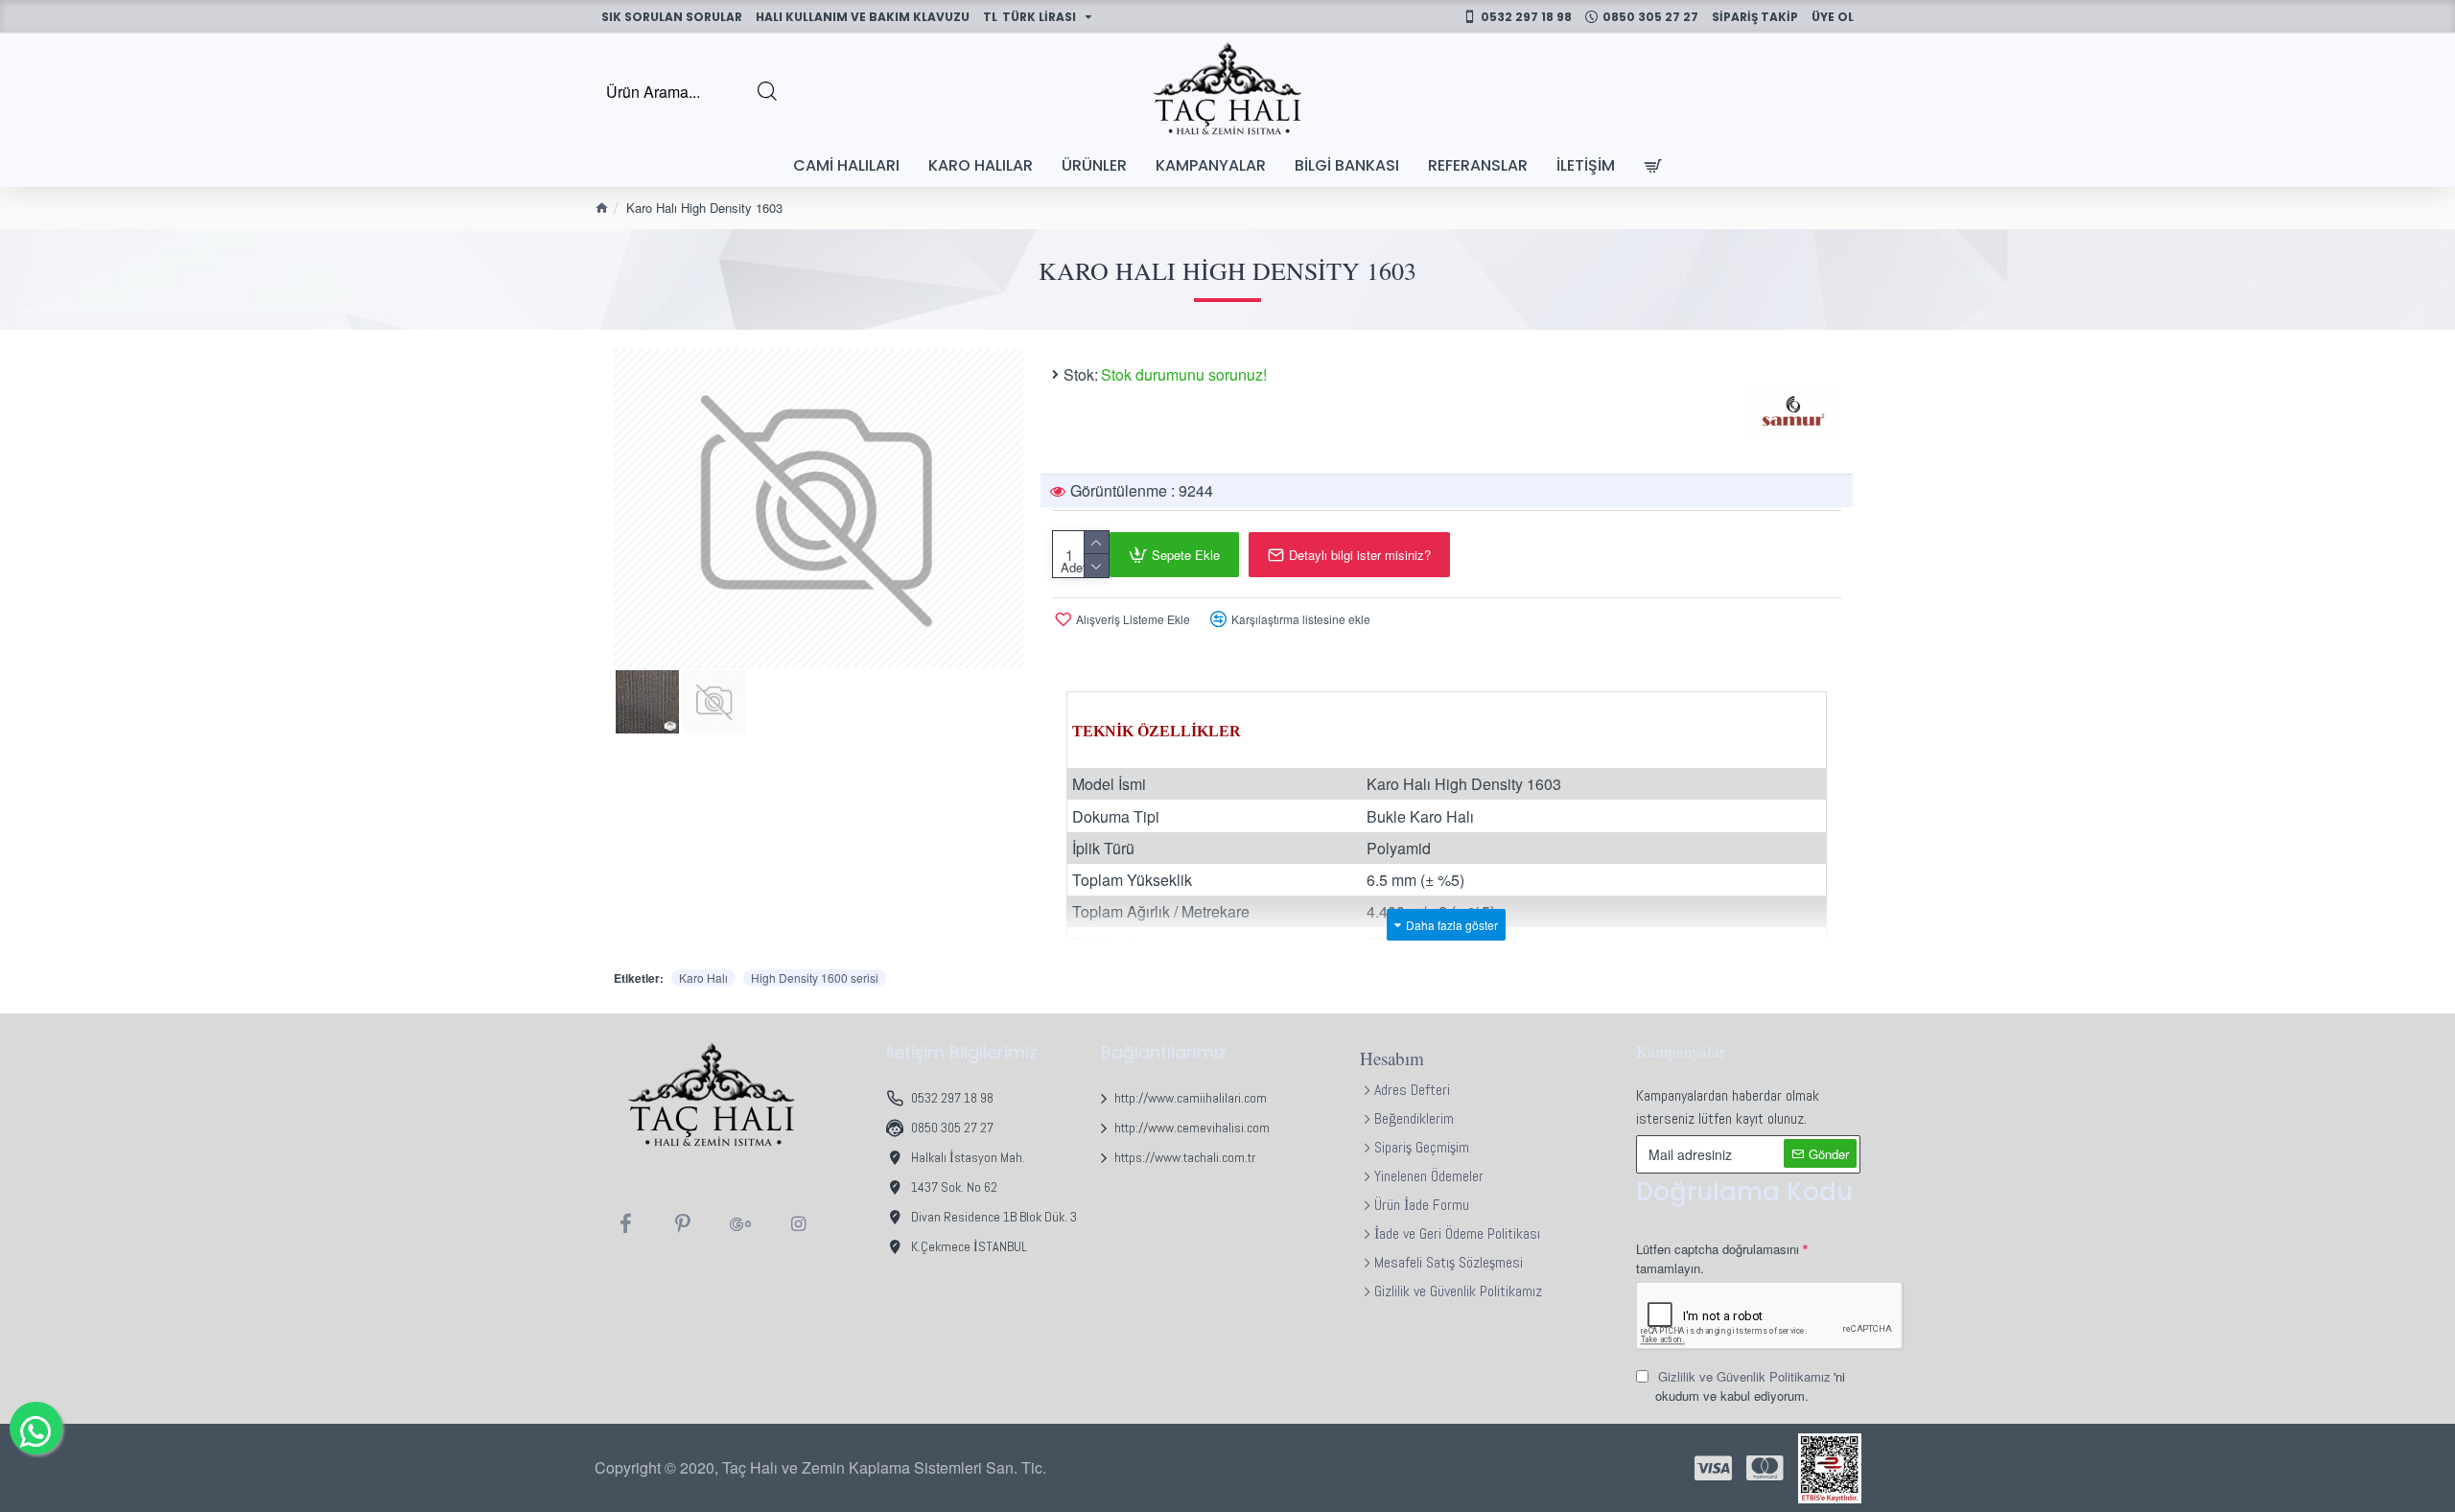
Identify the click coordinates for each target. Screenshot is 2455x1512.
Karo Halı (703, 977)
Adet (1074, 567)
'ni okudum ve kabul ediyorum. (1750, 1386)
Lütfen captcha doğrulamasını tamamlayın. (1718, 1258)
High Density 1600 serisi (815, 977)
